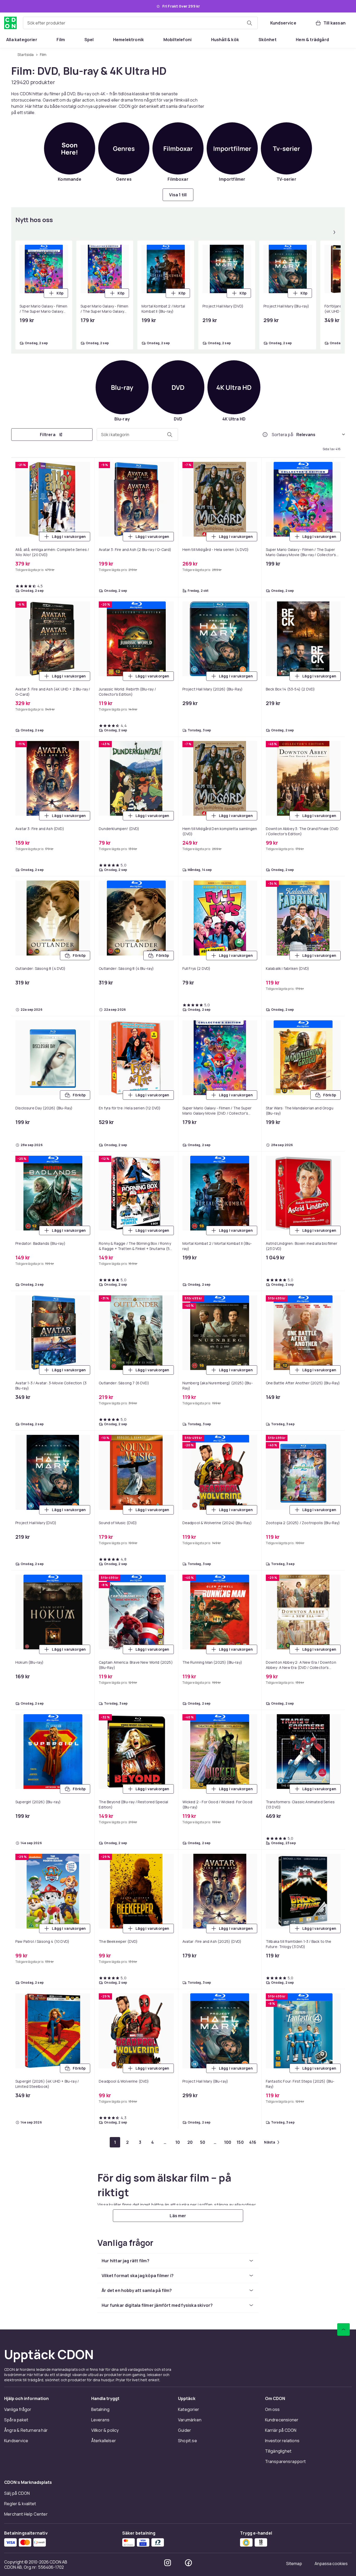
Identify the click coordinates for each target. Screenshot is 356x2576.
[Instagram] (168, 2563)
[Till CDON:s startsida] (10, 23)
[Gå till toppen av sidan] (343, 2329)
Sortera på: (283, 435)
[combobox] (140, 23)
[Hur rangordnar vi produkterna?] (265, 435)
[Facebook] (188, 2563)
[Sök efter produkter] (249, 23)
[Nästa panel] (334, 232)
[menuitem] (22, 40)
